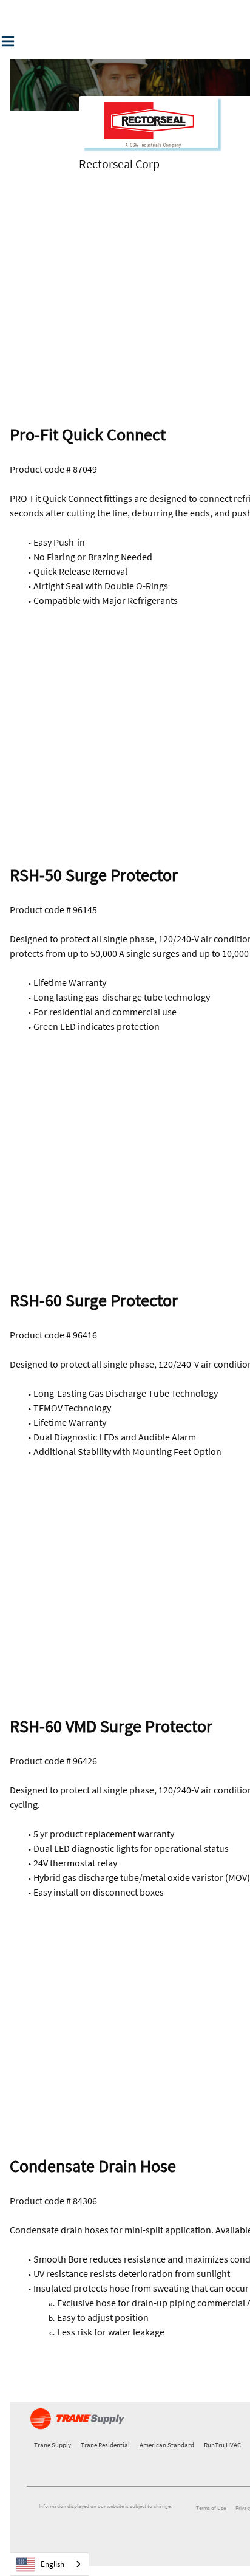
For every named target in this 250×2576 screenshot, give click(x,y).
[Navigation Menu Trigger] (8, 41)
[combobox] (49, 2564)
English (52, 2564)
